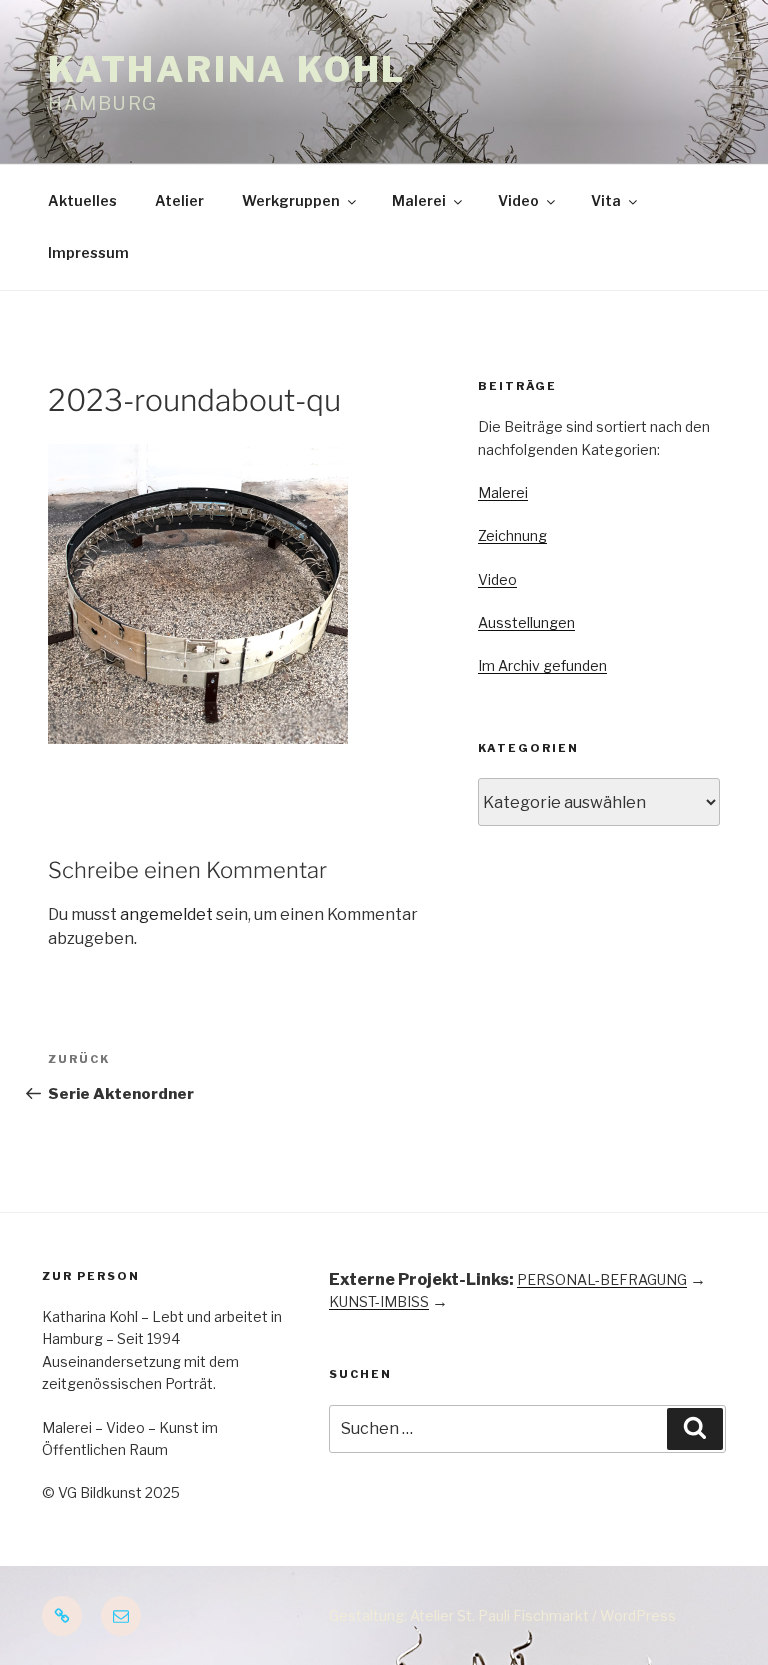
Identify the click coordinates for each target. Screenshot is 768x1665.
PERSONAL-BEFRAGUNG (602, 1279)
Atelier (179, 200)
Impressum (88, 252)
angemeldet (166, 914)
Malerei (419, 200)
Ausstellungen (526, 622)
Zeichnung (512, 535)
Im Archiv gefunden (542, 665)
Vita (606, 200)
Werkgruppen (291, 200)
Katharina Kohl (227, 69)
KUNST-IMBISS (379, 1301)
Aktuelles (82, 200)
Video (518, 200)
